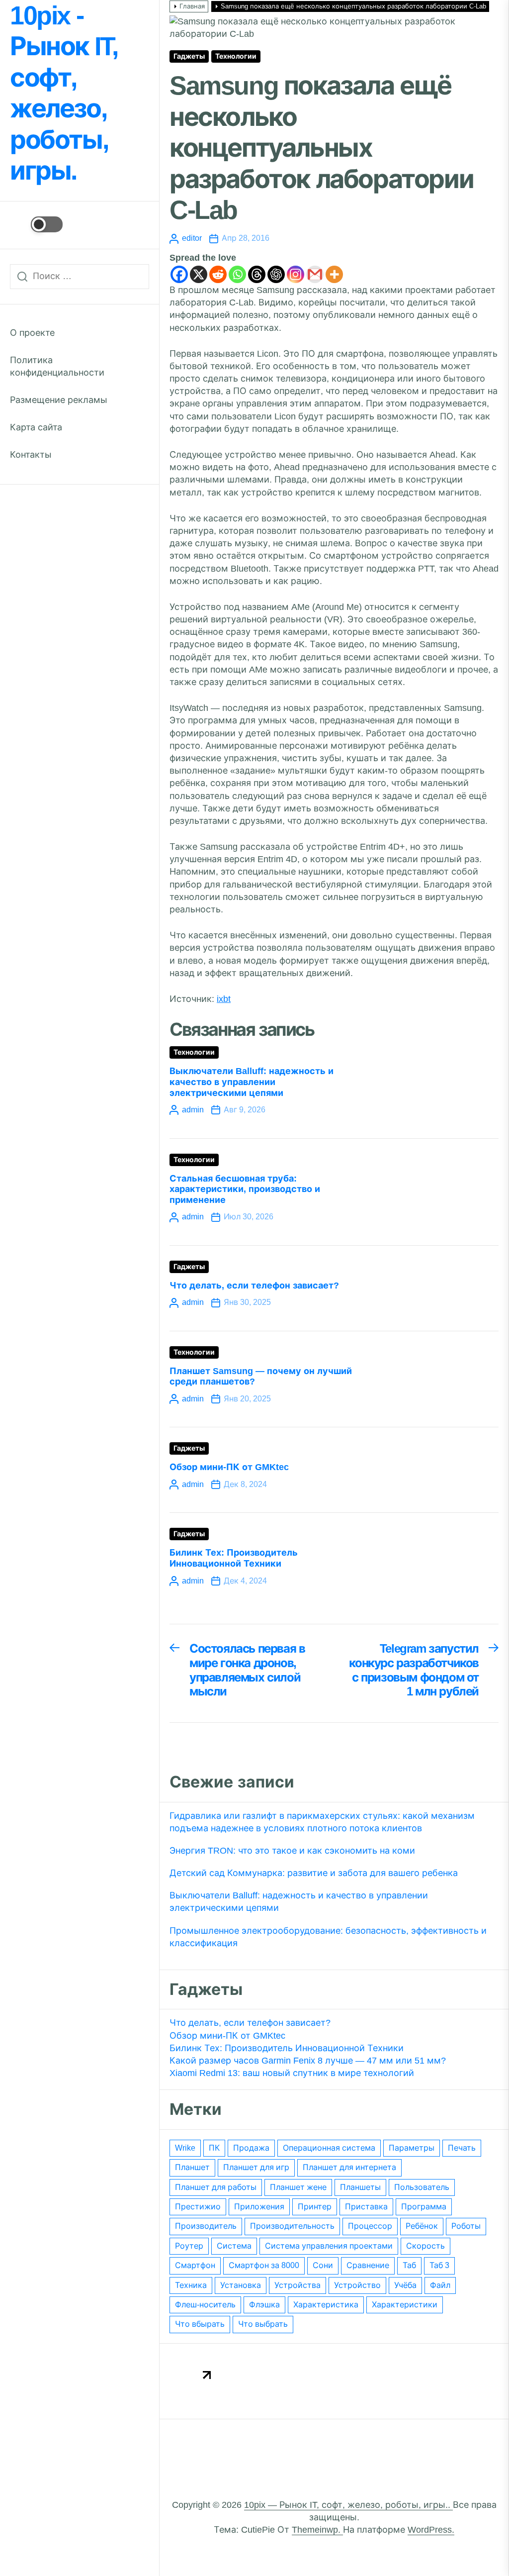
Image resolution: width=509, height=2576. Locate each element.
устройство (357, 2285)
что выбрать (263, 2324)
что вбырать (200, 2324)
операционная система (329, 2148)
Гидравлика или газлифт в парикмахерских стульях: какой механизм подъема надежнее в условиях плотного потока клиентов (322, 1822)
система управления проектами (329, 2246)
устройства (297, 2285)
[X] (199, 274)
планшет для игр (256, 2167)
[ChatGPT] (276, 274)
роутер (189, 2246)
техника (191, 2285)
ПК (214, 2148)
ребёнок (422, 2226)
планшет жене (298, 2187)
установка (241, 2285)
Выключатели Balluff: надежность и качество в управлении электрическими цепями (252, 1082)
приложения (259, 2207)
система (234, 2246)
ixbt (224, 999)
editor (192, 238)
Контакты (31, 455)
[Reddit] (218, 274)
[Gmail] (315, 274)
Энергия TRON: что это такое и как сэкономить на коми (292, 1851)
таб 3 (439, 2265)
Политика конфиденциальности (57, 366)
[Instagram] (296, 274)
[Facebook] (179, 274)
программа (424, 2207)
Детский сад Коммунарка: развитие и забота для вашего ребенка (314, 1873)
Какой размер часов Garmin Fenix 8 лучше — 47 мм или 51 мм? (308, 2061)
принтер (315, 2207)
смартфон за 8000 (264, 2265)
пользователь (422, 2187)
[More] (334, 274)
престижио (198, 2207)
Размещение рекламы (59, 400)
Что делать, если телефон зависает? (254, 1286)
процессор (370, 2226)
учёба (405, 2285)
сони (323, 2265)
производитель (206, 2226)
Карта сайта (36, 427)
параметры (412, 2148)
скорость (425, 2246)
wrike (185, 2148)
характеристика (326, 2305)
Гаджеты (189, 56)
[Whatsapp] (237, 274)
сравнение (368, 2265)
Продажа (251, 2148)
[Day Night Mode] (36, 224)
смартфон (195, 2265)
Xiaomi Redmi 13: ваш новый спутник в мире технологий (292, 2073)
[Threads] (257, 274)
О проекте (32, 333)
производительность (292, 2226)
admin (193, 1110)
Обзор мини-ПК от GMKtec (229, 1467)
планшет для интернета (349, 2167)
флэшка (264, 2305)
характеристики (405, 2305)
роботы (466, 2226)
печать (462, 2148)
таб (409, 2265)
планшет (192, 2167)
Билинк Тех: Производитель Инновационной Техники (234, 1558)
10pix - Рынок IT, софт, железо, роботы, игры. (64, 93)
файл (440, 2285)
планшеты (360, 2187)
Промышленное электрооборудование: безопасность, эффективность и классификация (328, 1937)
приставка (366, 2207)
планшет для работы (216, 2187)
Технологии (236, 56)
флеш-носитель (205, 2305)
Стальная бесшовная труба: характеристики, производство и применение (245, 1189)
